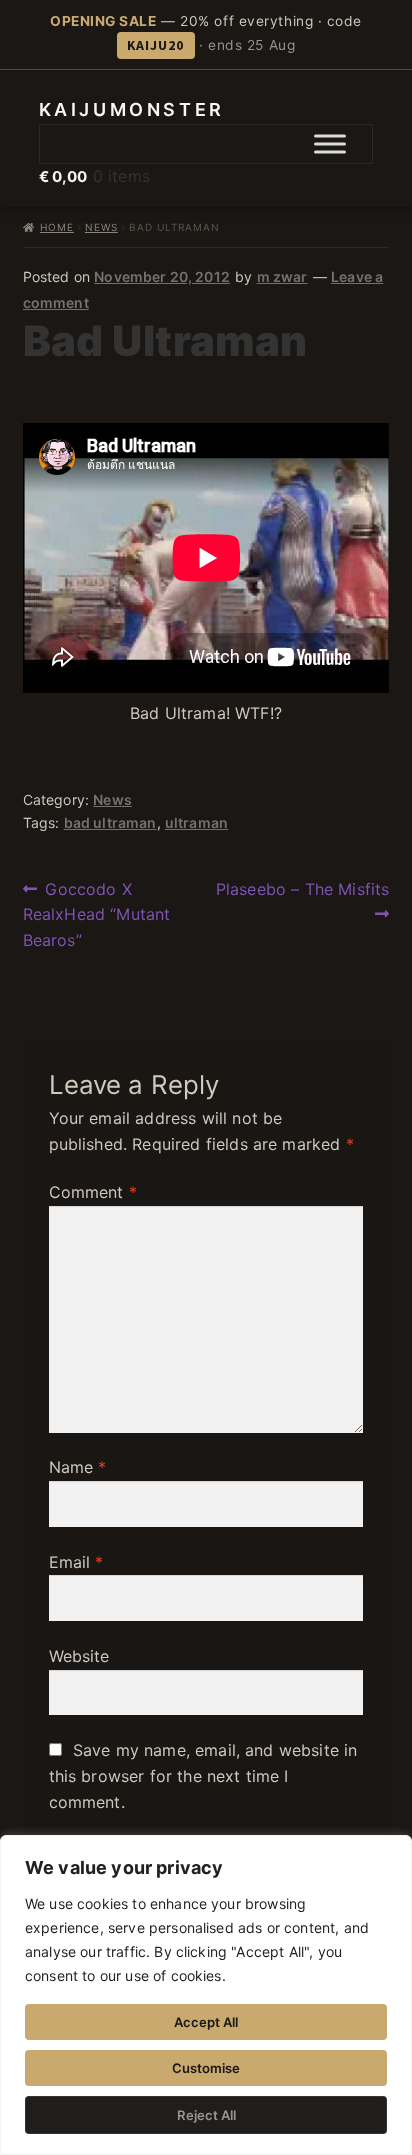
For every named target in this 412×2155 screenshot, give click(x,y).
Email (76, 1562)
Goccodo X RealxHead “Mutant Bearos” (97, 914)
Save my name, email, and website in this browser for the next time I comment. (203, 1776)
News (101, 227)
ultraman (196, 822)
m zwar (282, 276)
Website (79, 1656)
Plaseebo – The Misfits (302, 901)
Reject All (206, 2115)
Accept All (206, 2022)
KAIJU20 (156, 45)
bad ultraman (110, 822)
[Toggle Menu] (330, 144)
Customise (206, 2068)
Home (57, 227)
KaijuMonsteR (132, 109)
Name (78, 1467)
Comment (93, 1192)
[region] (206, 1995)
